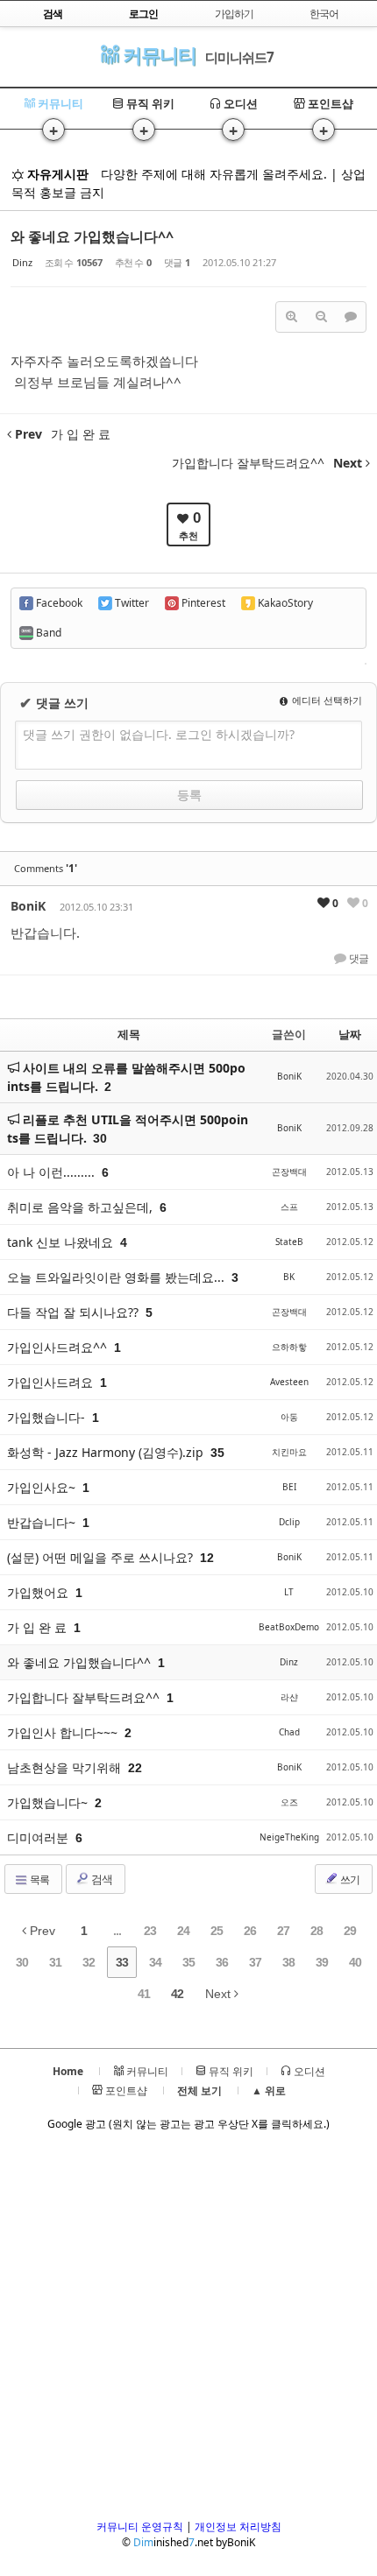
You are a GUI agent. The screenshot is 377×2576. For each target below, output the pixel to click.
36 (222, 1962)
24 (183, 1931)
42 (177, 1994)
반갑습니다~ (43, 1522)
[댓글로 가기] (351, 317)
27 (283, 1931)
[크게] (291, 317)
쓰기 (349, 1879)
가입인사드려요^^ (59, 1347)
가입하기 (234, 14)
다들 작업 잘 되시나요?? (75, 1312)
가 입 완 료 (39, 1627)
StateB (289, 1242)
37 (255, 1962)
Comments (46, 868)
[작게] (321, 317)
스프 (289, 1207)
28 (317, 1931)
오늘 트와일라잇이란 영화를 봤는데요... (117, 1277)
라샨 (289, 1697)
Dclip (289, 1522)
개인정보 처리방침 (238, 2527)
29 (350, 1931)
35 (188, 1962)
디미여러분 (39, 1837)
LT (289, 1592)
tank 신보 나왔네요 (62, 1242)
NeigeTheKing (289, 1837)
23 (150, 1931)
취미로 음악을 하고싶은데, (82, 1207)
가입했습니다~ (49, 1802)
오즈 (289, 1802)
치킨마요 (289, 1452)
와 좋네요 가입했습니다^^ (92, 236)
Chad (289, 1732)
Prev (41, 1931)
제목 (129, 1034)
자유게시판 (56, 174)
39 (322, 1962)
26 (250, 1931)
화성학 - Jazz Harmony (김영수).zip (107, 1452)
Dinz (22, 262)
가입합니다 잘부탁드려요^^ (85, 1697)
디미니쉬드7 (239, 57)
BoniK (28, 906)
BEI (289, 1487)
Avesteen (289, 1382)
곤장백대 (289, 1172)
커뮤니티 (157, 55)
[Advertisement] (188, 2331)
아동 (289, 1417)
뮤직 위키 (149, 103)
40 (355, 1962)
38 (288, 1962)
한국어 (324, 14)
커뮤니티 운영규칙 (140, 2527)
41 (144, 1994)
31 (55, 1962)
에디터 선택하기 (326, 700)
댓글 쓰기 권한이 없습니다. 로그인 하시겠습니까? (159, 734)
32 (89, 1962)
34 (155, 1962)
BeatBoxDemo (289, 1627)
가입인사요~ (43, 1487)
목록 (39, 1879)
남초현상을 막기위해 (66, 1767)
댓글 (358, 959)
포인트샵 (329, 103)
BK (289, 1277)
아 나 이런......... (53, 1172)
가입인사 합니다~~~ (64, 1732)
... (117, 1931)
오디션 (239, 103)
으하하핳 (289, 1347)
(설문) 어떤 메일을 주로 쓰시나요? (102, 1557)
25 (217, 1931)
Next (220, 1994)
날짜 (350, 1034)
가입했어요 (39, 1592)
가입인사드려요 (52, 1382)
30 (100, 1138)
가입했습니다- (48, 1417)
